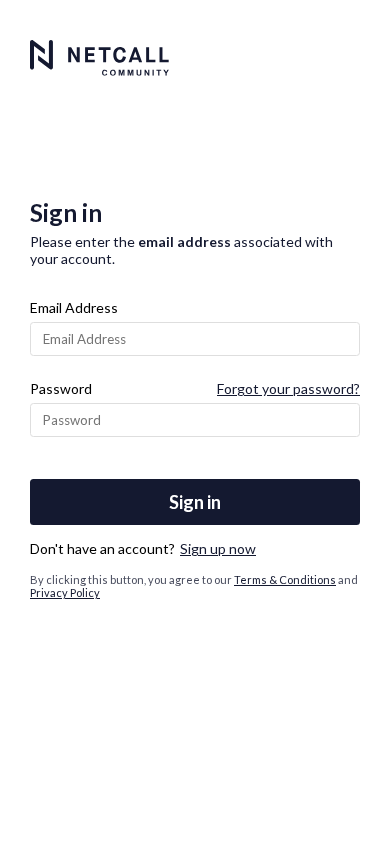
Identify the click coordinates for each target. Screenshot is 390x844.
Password (61, 388)
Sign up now (218, 548)
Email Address (74, 307)
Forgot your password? (288, 388)
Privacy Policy (65, 592)
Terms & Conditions (285, 579)
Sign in (195, 502)
